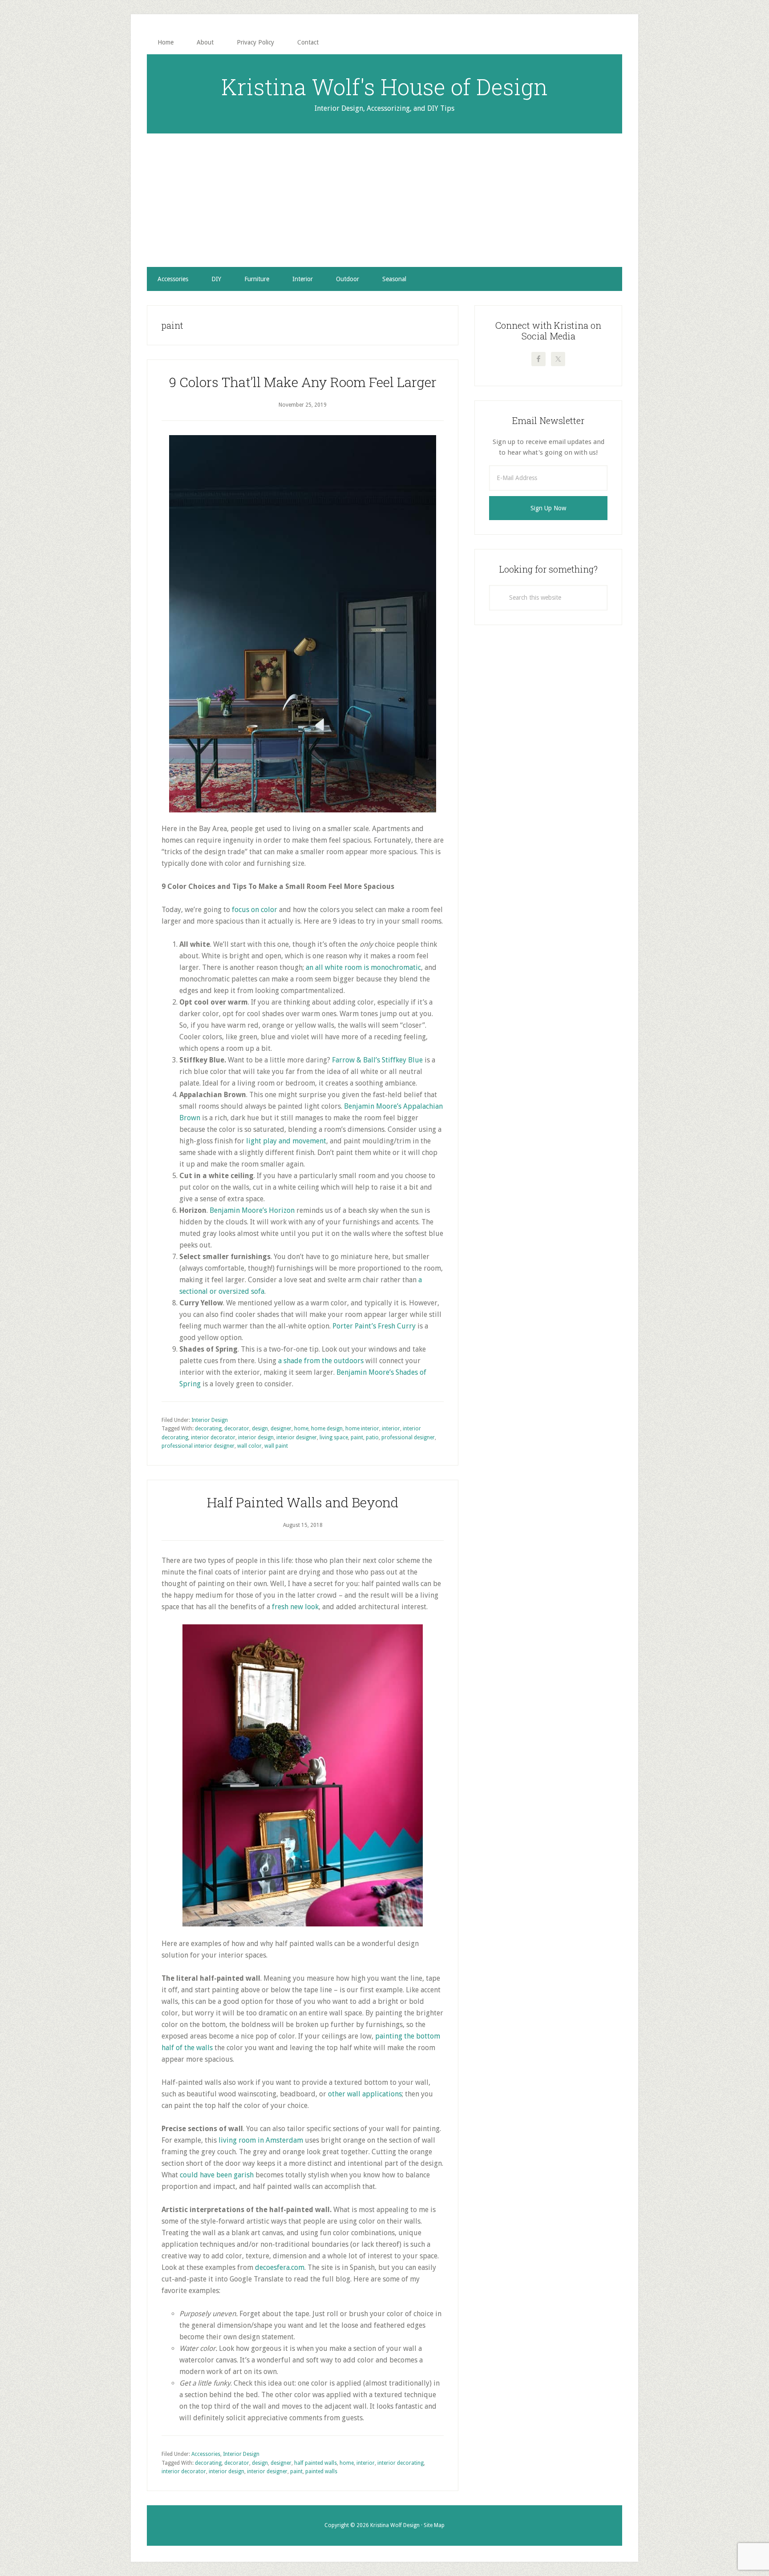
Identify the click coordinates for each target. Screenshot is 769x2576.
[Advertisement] (384, 200)
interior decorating (401, 2463)
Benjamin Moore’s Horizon (252, 1210)
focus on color (255, 910)
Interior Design (210, 1420)
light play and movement (286, 1141)
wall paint (276, 1446)
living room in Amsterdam (261, 2140)
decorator (237, 1429)
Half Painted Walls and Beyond (303, 1502)
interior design (256, 1437)
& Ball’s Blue (377, 1060)
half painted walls (316, 2463)
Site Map (434, 2525)
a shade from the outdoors (321, 1361)
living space (334, 1437)
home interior (362, 1429)
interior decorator (213, 1437)
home (301, 1429)
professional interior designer (198, 1446)
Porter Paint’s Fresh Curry (373, 1326)
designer (281, 1429)
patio (372, 1437)
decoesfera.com (280, 2267)
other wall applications (365, 2094)
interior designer (297, 1437)
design (260, 1429)
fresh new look (295, 1607)
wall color (249, 1446)
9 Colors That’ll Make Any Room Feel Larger (303, 382)
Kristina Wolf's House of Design (384, 87)
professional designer (408, 1437)
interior (391, 1429)
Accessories (206, 2454)
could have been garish (217, 2175)
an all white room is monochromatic (363, 967)
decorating (208, 1429)
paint (357, 1437)
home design (327, 1429)
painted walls (321, 2471)
